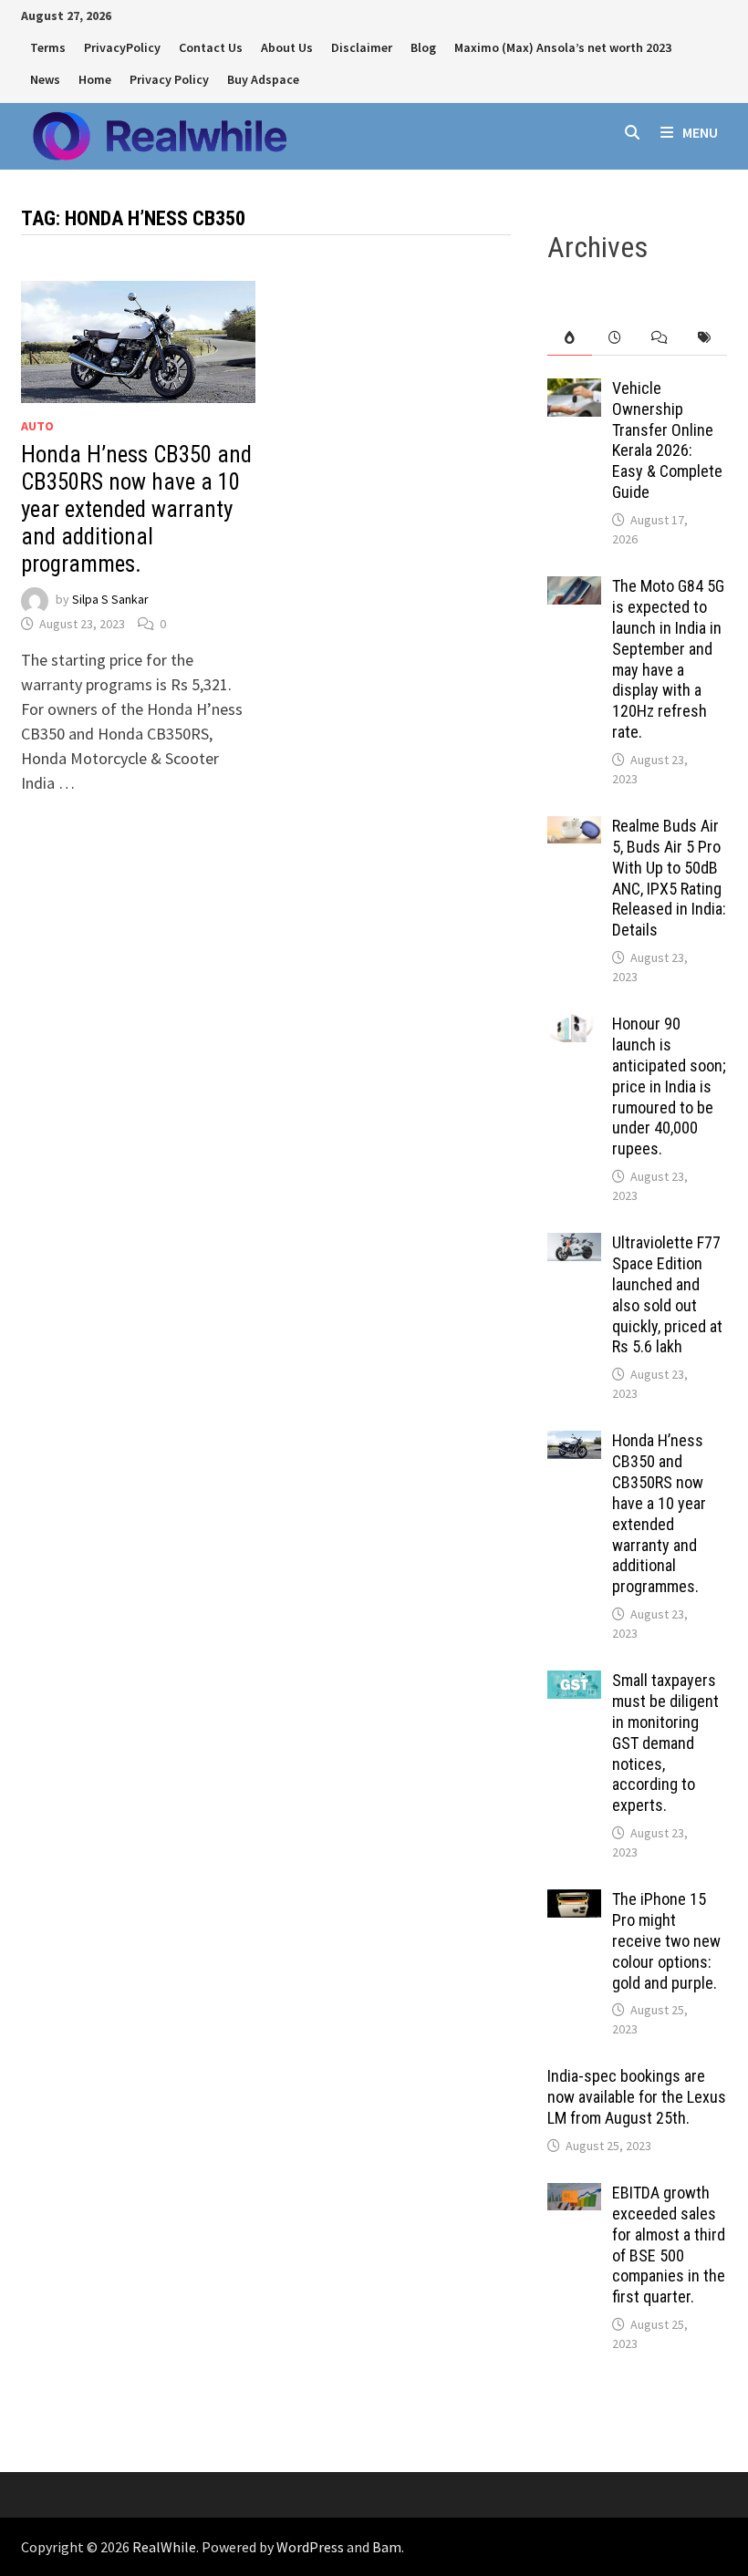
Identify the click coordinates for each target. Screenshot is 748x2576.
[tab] (570, 338)
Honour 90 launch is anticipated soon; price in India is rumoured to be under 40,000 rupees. (669, 1086)
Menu (700, 132)
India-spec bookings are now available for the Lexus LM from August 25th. (637, 2097)
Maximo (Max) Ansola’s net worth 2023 (563, 47)
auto (37, 426)
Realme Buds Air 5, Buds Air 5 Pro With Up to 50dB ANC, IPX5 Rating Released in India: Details (669, 878)
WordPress (310, 2547)
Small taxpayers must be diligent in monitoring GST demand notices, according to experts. (665, 1743)
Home (95, 79)
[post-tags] (704, 338)
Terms (48, 47)
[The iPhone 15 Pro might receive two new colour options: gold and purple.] (574, 1902)
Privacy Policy (169, 79)
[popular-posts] (570, 338)
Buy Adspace (263, 79)
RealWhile (164, 2547)
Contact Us (211, 47)
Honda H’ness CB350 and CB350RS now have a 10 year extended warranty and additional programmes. (136, 509)
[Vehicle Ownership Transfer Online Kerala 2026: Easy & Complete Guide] (574, 391)
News (45, 79)
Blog (423, 47)
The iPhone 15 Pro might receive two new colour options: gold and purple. (666, 1940)
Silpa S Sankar (110, 599)
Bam (387, 2547)
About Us (287, 47)
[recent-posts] (614, 338)
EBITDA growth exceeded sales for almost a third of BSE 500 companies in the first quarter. (669, 2245)
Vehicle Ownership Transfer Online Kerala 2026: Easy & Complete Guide (667, 440)
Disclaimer (362, 47)
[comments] (659, 338)
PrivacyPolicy (122, 47)
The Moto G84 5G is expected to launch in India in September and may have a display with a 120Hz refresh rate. (668, 659)
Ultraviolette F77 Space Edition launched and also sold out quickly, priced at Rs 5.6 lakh (667, 1294)
